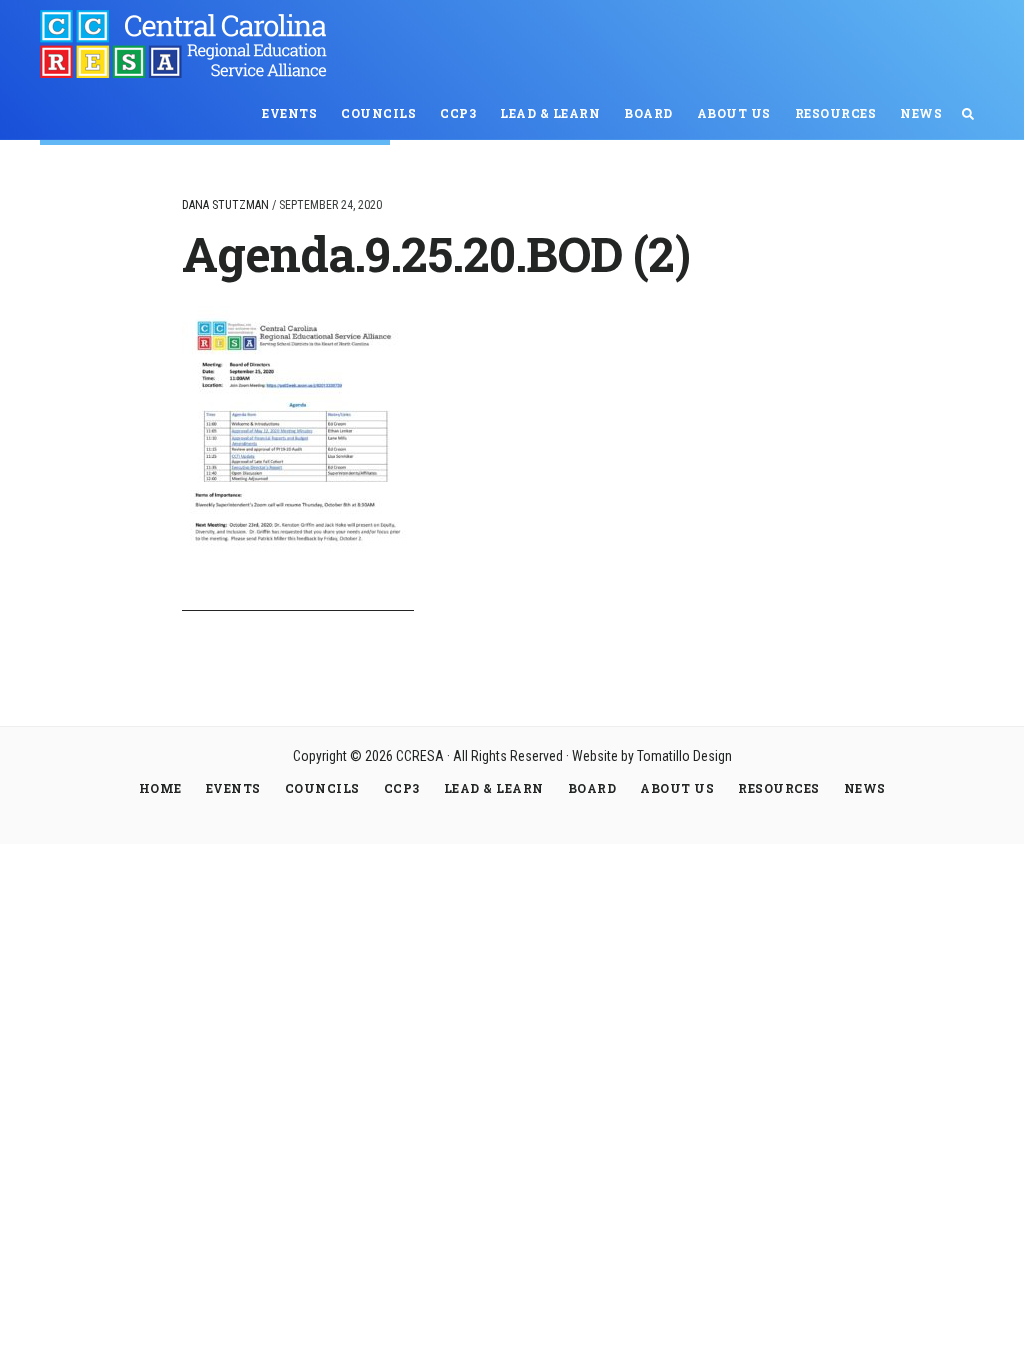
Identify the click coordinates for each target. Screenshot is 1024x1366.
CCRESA (190, 44)
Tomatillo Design (684, 756)
